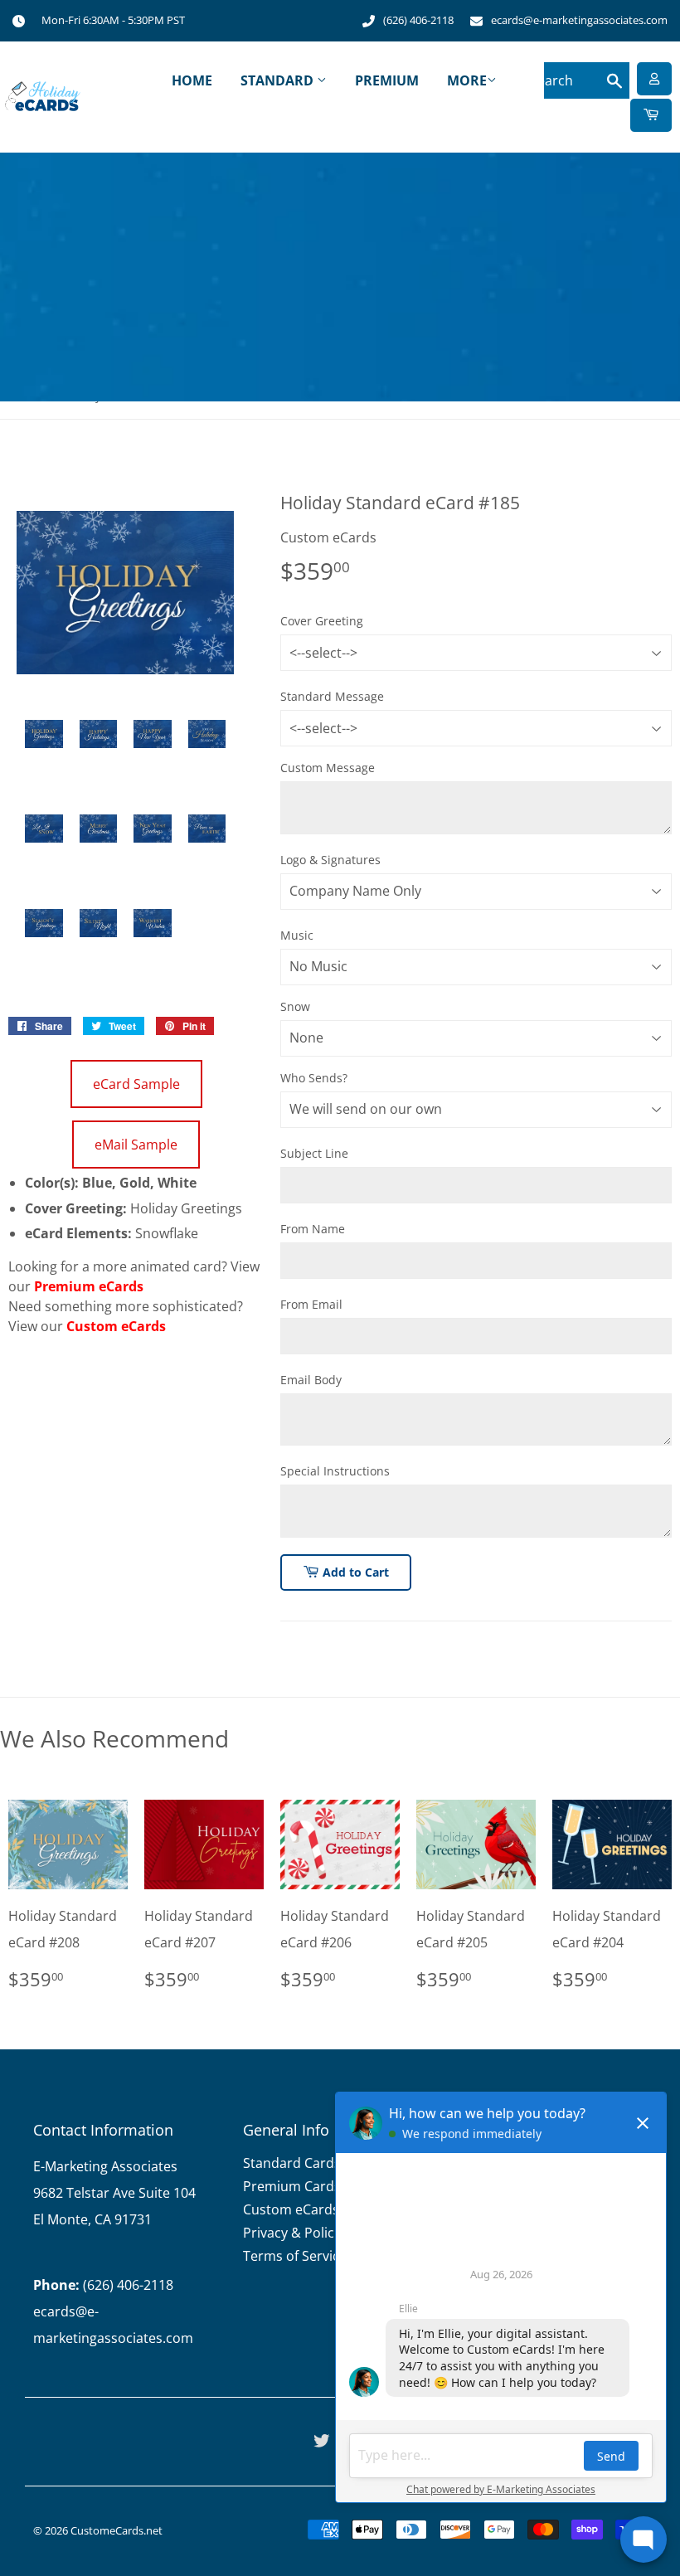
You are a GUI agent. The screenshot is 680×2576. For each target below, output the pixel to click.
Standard (279, 80)
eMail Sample (136, 1145)
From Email (311, 1304)
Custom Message (328, 768)
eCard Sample (136, 1084)
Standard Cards (292, 2163)
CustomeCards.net (117, 2530)
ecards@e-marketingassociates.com (579, 20)
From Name (313, 1229)
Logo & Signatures (330, 860)
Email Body (311, 1380)
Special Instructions (335, 1471)
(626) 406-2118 (418, 20)
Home (192, 80)
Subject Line (314, 1153)
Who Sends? (314, 1078)
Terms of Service (295, 2256)
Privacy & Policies (297, 2233)
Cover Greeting (322, 621)
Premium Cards (292, 2186)
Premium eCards (89, 1286)
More (467, 80)
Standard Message (332, 696)
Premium (387, 80)
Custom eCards (116, 1326)
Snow (295, 1006)
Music (297, 935)
